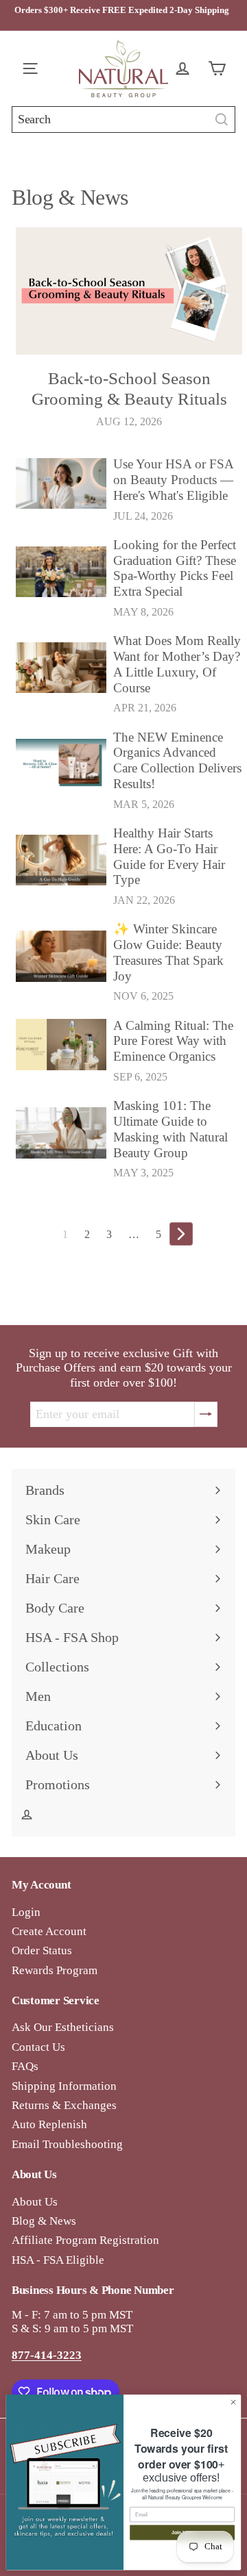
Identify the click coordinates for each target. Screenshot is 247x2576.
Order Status (42, 1950)
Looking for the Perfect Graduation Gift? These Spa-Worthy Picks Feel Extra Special (175, 568)
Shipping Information (64, 2086)
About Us (35, 2202)
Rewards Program (55, 1970)
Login (26, 1912)
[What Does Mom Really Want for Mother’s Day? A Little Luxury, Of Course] (61, 668)
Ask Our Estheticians (63, 2027)
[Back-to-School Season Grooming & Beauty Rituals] (129, 291)
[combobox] (123, 119)
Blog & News (44, 2221)
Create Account (49, 1931)
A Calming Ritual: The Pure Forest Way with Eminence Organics (173, 1041)
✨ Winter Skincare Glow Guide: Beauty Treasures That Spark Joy (168, 952)
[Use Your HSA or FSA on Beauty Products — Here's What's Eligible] (61, 483)
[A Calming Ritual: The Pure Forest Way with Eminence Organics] (61, 1044)
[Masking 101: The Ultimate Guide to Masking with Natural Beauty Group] (61, 1133)
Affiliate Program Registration (85, 2240)
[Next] (181, 1234)
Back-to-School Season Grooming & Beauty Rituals (129, 389)
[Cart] (220, 68)
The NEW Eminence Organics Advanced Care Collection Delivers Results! (177, 760)
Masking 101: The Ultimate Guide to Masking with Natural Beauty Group (170, 1129)
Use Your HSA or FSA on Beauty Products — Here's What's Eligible (173, 480)
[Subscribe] (206, 1415)
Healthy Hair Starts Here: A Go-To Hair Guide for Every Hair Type (169, 856)
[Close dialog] (233, 2402)
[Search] (222, 119)
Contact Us (38, 2047)
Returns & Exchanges (64, 2105)
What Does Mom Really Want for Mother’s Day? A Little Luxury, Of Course (177, 664)
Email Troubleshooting (67, 2144)
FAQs (25, 2066)
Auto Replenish (49, 2124)
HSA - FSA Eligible (58, 2260)
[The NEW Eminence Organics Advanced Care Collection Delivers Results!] (61, 764)
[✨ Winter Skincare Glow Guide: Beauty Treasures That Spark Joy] (61, 956)
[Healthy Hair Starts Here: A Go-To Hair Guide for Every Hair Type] (61, 860)
